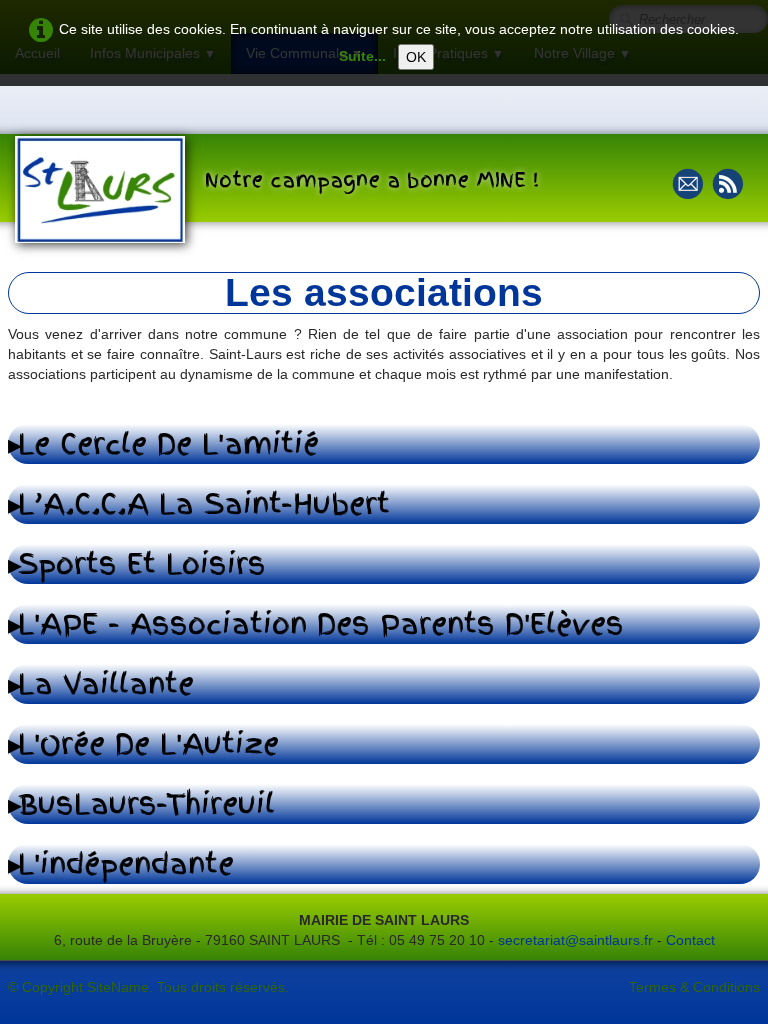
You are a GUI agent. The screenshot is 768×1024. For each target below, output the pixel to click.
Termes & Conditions (694, 987)
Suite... (362, 56)
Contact (690, 940)
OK (416, 57)
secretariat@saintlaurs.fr (577, 940)
